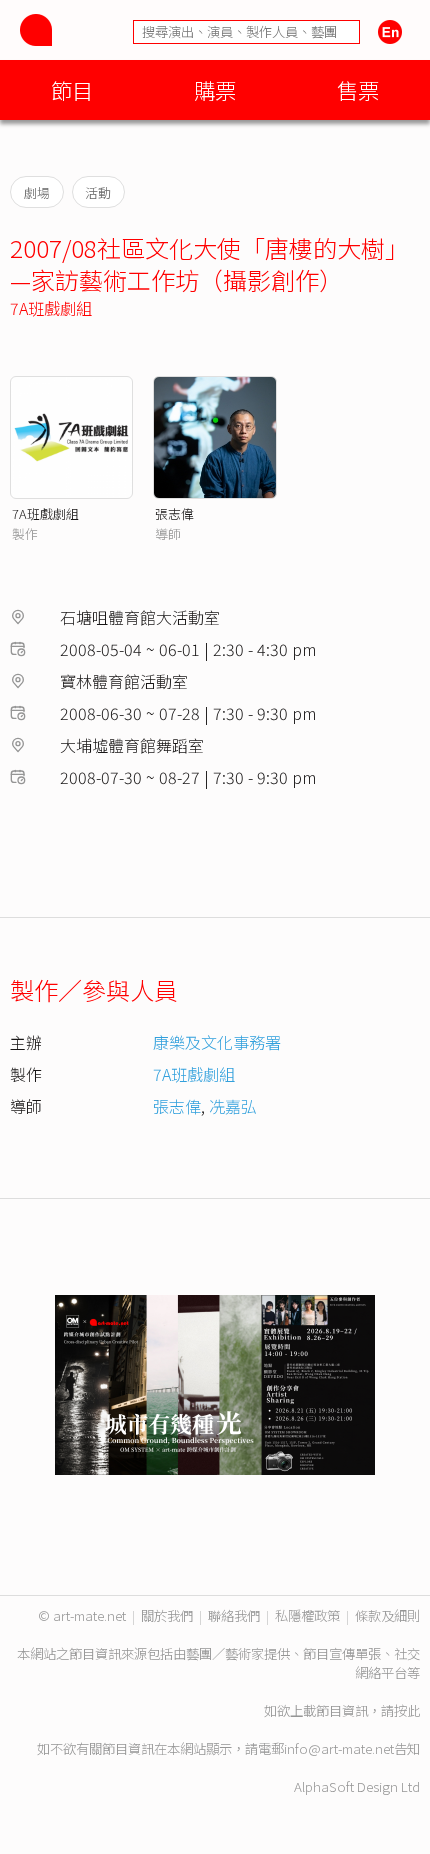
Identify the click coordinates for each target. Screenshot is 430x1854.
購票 (215, 89)
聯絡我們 (234, 1615)
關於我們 (167, 1615)
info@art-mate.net (339, 1748)
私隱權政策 (307, 1615)
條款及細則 (387, 1615)
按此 (407, 1710)
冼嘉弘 (233, 1106)
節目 (72, 89)
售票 (358, 89)
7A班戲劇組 (51, 308)
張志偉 (174, 513)
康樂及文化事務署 (217, 1042)
